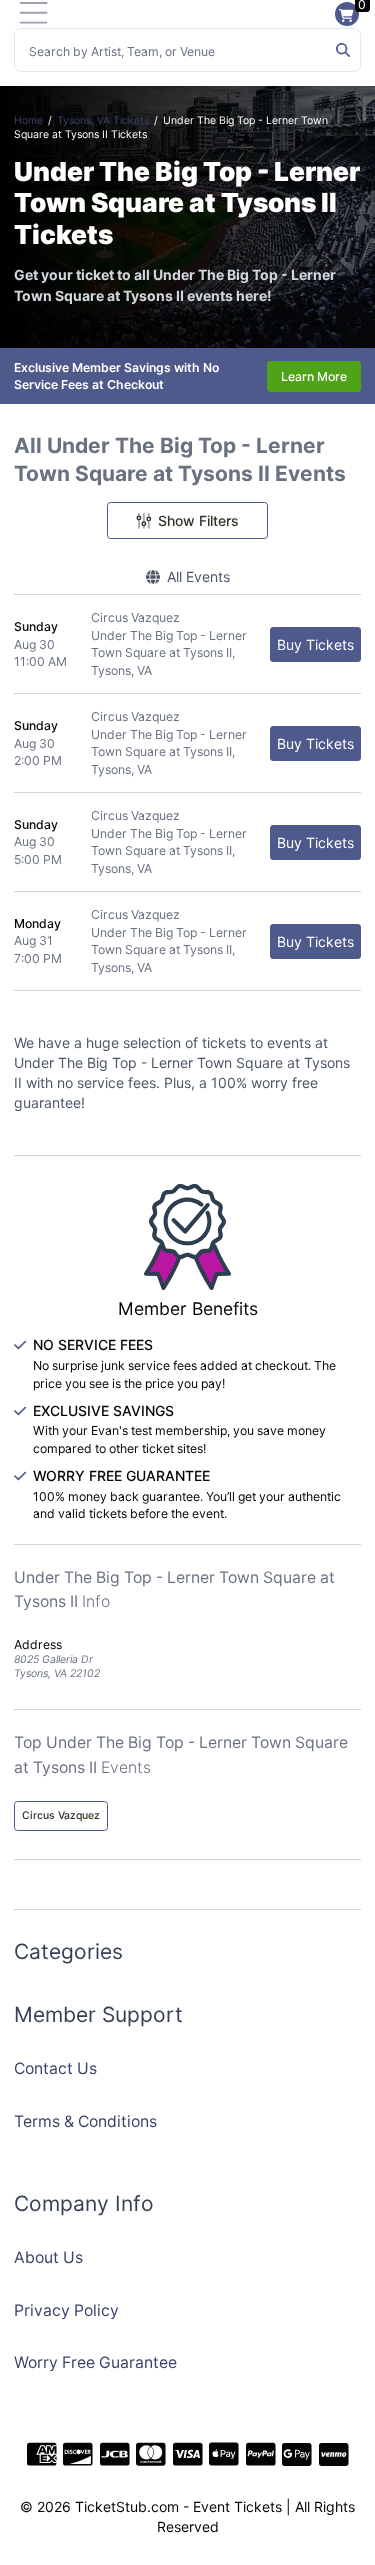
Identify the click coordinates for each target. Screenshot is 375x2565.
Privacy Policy (66, 2310)
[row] (187, 644)
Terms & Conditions (85, 2121)
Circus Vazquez (61, 1815)
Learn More (314, 376)
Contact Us (55, 2068)
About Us (48, 2257)
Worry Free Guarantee (95, 2362)
